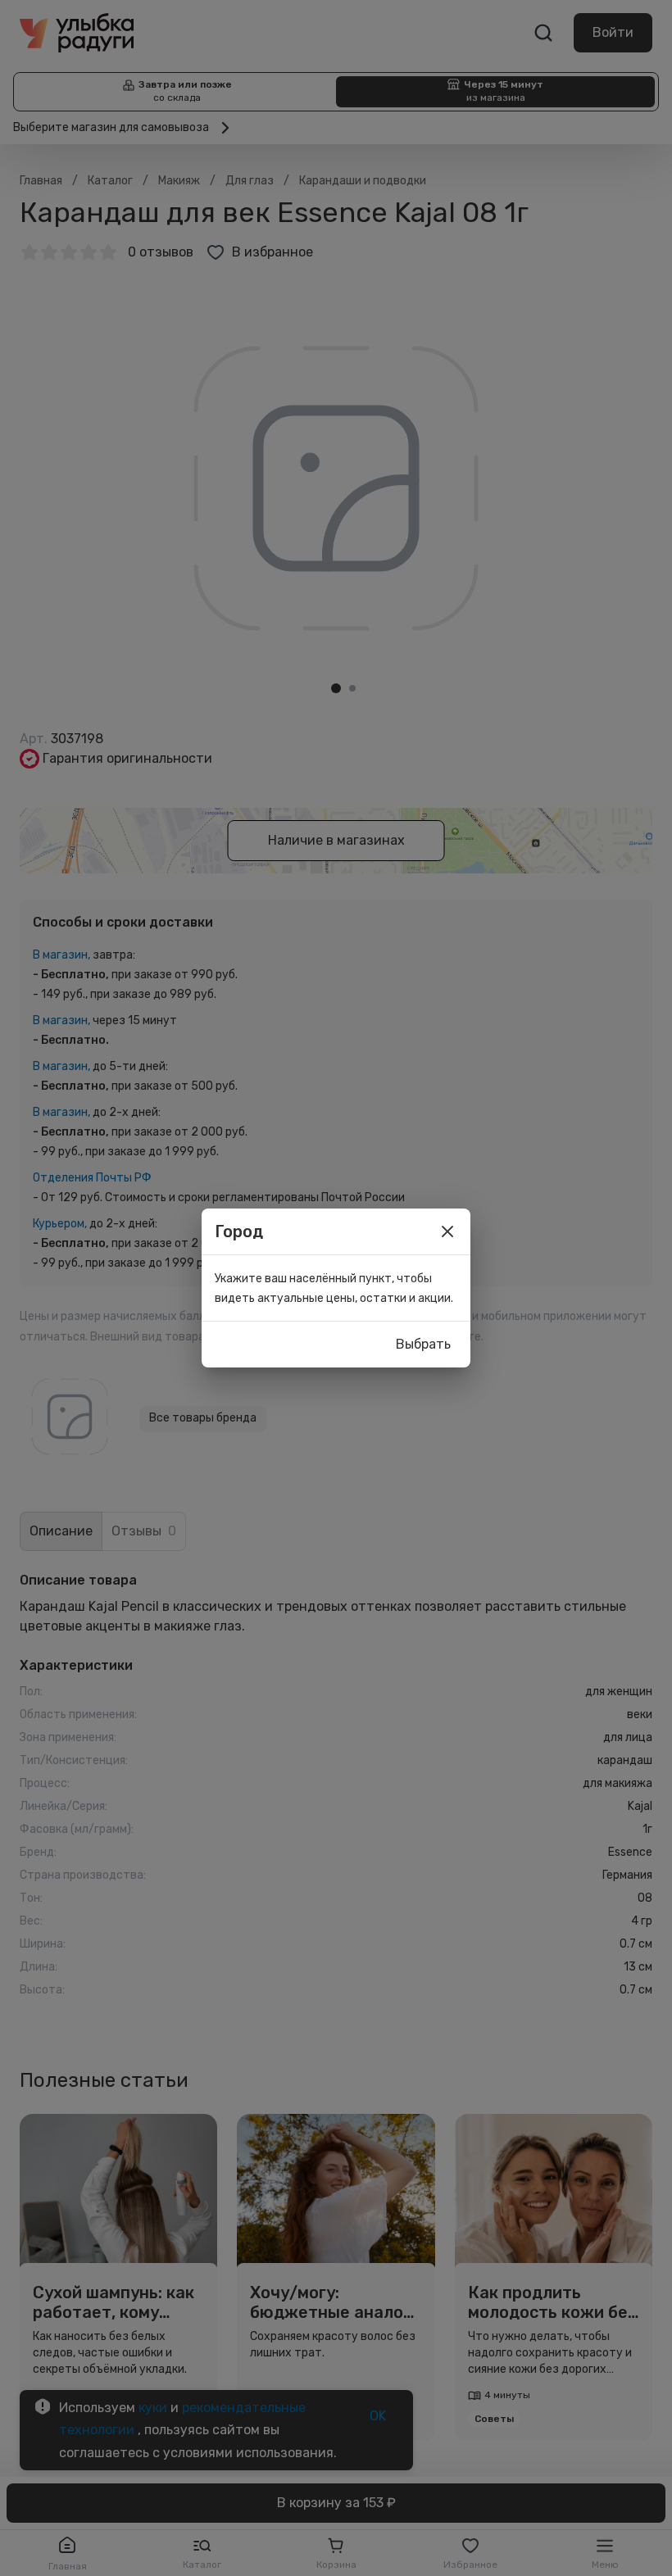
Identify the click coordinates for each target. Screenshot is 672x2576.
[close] (447, 1231)
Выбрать (423, 1344)
